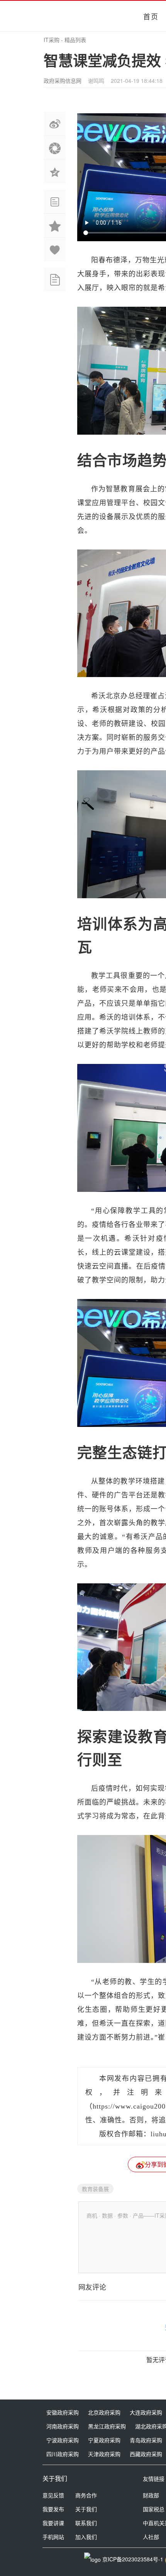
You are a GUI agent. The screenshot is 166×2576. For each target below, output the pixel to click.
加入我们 (86, 2537)
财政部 (151, 2495)
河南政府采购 (63, 2426)
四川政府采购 (63, 2454)
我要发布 (53, 2509)
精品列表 (75, 40)
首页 (151, 16)
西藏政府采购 (146, 2454)
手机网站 (53, 2537)
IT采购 (52, 40)
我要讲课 (53, 2523)
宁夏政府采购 (104, 2440)
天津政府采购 (104, 2454)
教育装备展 (95, 2189)
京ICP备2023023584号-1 (133, 2559)
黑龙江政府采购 (107, 2426)
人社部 (151, 2537)
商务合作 (86, 2495)
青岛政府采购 (146, 2440)
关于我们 (86, 2509)
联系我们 (86, 2523)
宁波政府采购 (63, 2440)
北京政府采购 (104, 2412)
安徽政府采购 (63, 2412)
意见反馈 (53, 2495)
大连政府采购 (146, 2412)
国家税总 (154, 2509)
